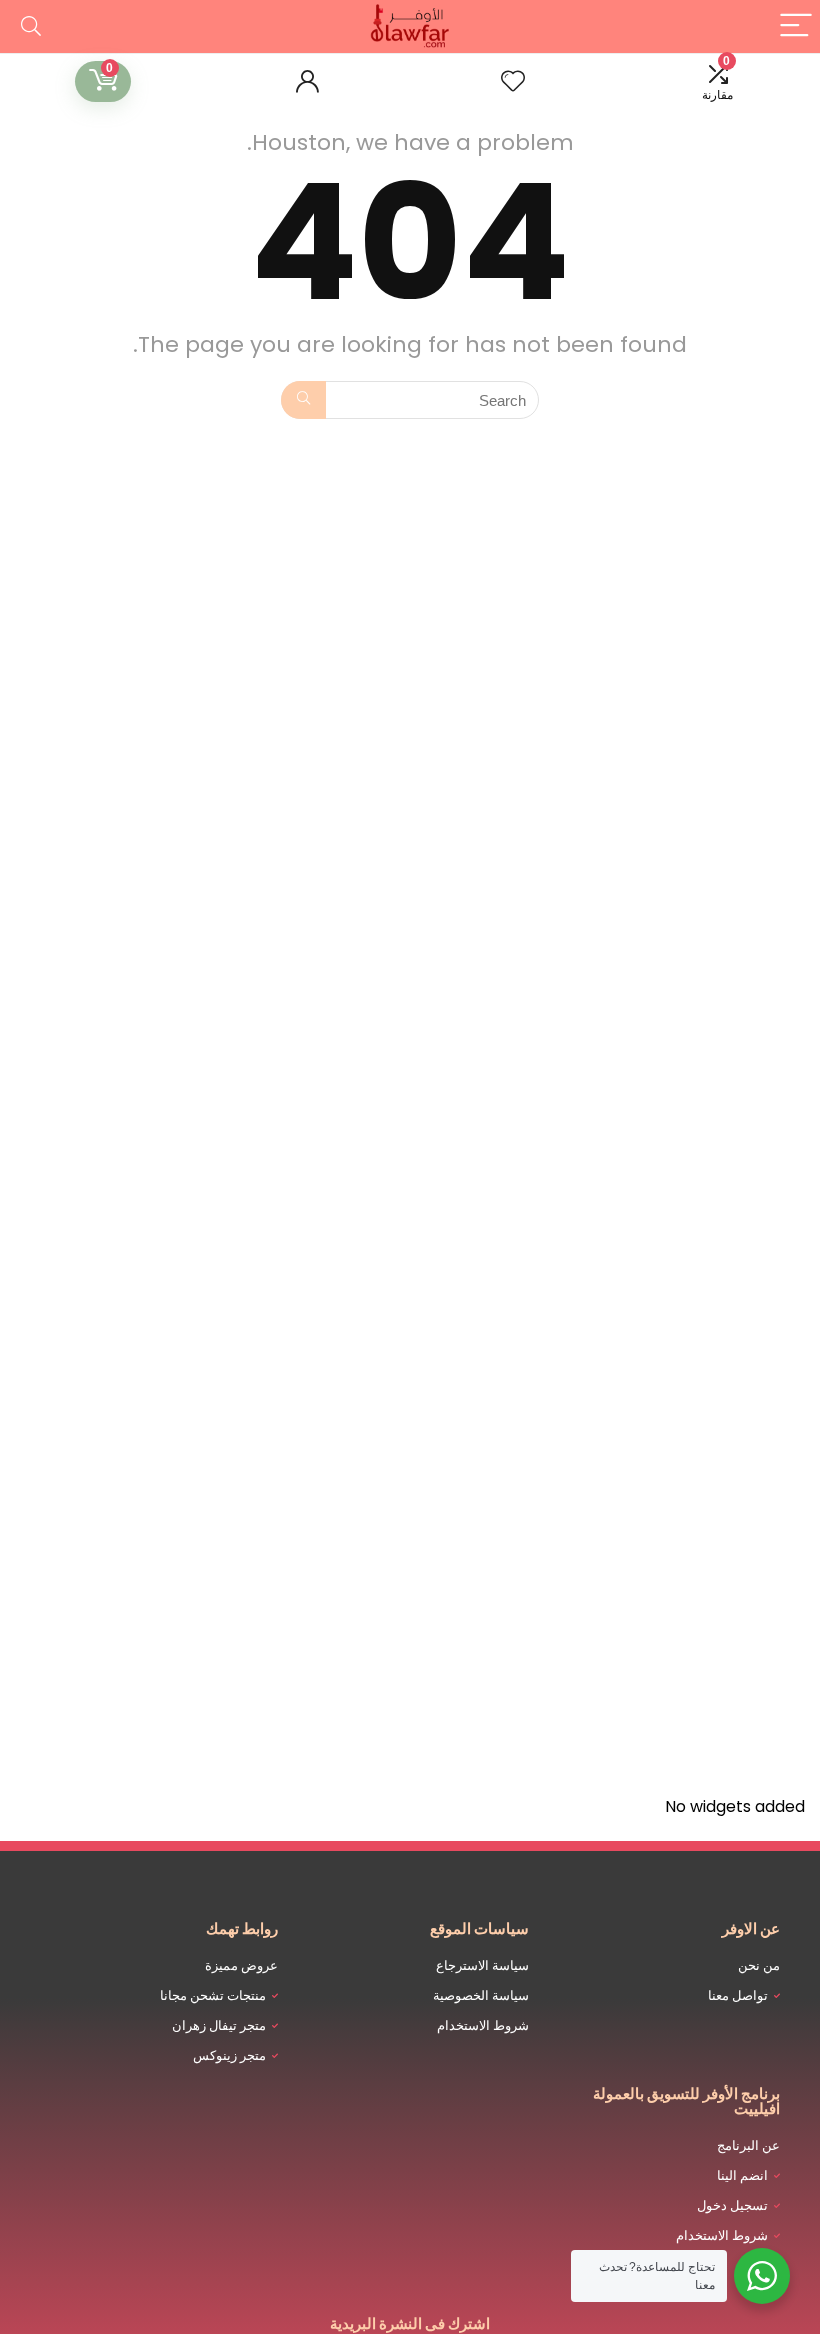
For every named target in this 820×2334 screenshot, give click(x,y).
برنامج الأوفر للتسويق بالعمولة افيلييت (686, 2101)
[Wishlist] (513, 81)
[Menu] (796, 26)
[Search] (31, 26)
